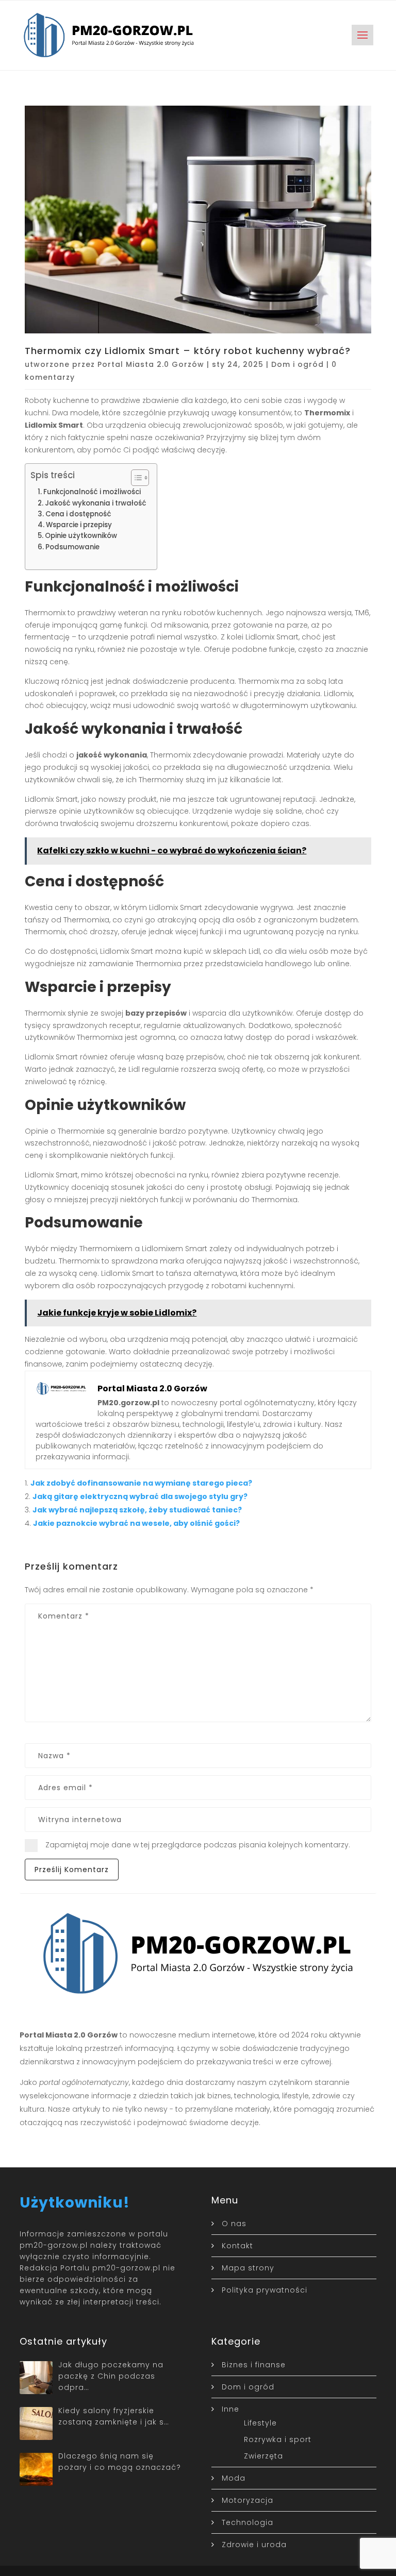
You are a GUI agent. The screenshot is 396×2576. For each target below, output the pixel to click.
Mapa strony (248, 2268)
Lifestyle (260, 2423)
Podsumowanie (72, 547)
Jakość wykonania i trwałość (96, 503)
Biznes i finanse (254, 2365)
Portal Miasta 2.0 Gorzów (151, 364)
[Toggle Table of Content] (135, 478)
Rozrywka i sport (278, 2439)
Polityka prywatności (265, 2290)
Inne (230, 2409)
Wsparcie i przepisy (79, 525)
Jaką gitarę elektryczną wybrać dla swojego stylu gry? (140, 1496)
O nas (234, 2224)
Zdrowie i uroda (254, 2545)
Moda (234, 2478)
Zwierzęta (263, 2456)
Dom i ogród (298, 364)
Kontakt (237, 2246)
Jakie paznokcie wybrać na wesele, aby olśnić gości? (136, 1523)
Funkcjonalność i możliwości (92, 492)
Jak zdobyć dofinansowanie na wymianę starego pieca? (141, 1483)
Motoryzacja (247, 2500)
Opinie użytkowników (81, 536)
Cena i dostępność (78, 514)
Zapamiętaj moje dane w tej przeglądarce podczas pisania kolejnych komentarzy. (198, 1845)
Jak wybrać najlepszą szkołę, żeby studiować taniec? (137, 1510)
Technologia (247, 2522)
